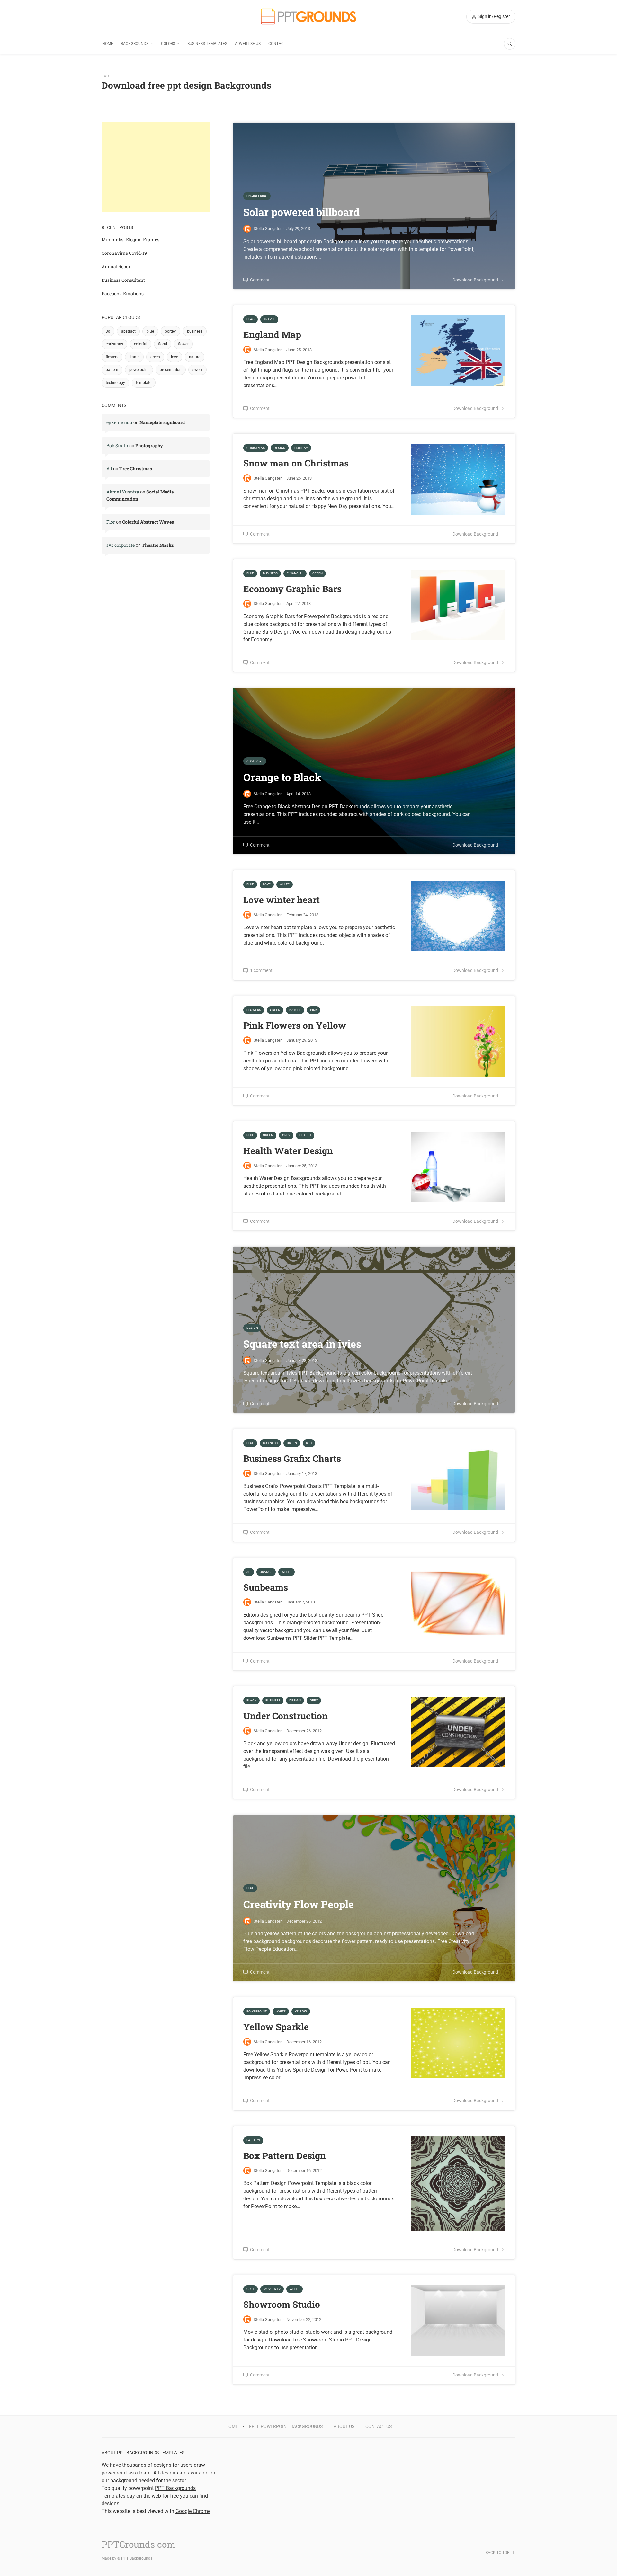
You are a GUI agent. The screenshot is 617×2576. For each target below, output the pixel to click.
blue (150, 331)
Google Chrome (193, 2511)
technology (115, 383)
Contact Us (379, 2426)
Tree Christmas (136, 469)
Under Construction (286, 1716)
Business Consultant (123, 280)
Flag (250, 319)
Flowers (254, 1010)
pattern (112, 370)
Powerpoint (257, 2011)
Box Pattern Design (285, 2156)
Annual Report (117, 266)
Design (280, 448)
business (195, 331)
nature (195, 357)
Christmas (256, 448)
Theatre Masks (158, 545)
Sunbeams (266, 1587)
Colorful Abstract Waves (148, 522)
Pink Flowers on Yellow (295, 1025)
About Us (344, 2426)
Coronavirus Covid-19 (124, 253)
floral (163, 344)
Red (309, 1443)
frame (134, 357)
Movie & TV (272, 2289)
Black (251, 1700)
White (285, 884)
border (170, 331)
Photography (149, 445)
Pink (314, 1010)
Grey (286, 1135)
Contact (277, 44)
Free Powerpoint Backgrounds (286, 2426)
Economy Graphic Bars (292, 589)
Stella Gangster (268, 350)
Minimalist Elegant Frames (130, 240)
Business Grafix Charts (292, 1458)
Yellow (301, 2011)
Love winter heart (282, 900)
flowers (112, 357)
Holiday (301, 448)
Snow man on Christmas (296, 463)
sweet (197, 370)
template (144, 383)
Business (270, 573)
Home (108, 44)
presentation (171, 370)
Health (305, 1135)
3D (249, 1572)
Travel (269, 319)
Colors (168, 44)
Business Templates (207, 44)
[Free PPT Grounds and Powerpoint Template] (308, 17)
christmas (114, 344)
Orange (266, 1572)
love (174, 357)
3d (108, 331)
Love (267, 884)
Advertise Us (248, 44)
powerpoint (139, 370)
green (155, 357)
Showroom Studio (282, 2304)
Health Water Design (288, 1151)
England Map (272, 335)
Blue (250, 573)
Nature (295, 1010)
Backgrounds (135, 44)
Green (317, 573)
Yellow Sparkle (276, 2027)
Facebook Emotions (123, 293)
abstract (128, 331)
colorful (141, 344)
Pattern (253, 2140)
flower (183, 344)
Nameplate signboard (162, 422)
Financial (295, 573)
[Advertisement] (156, 167)
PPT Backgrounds (137, 2558)
